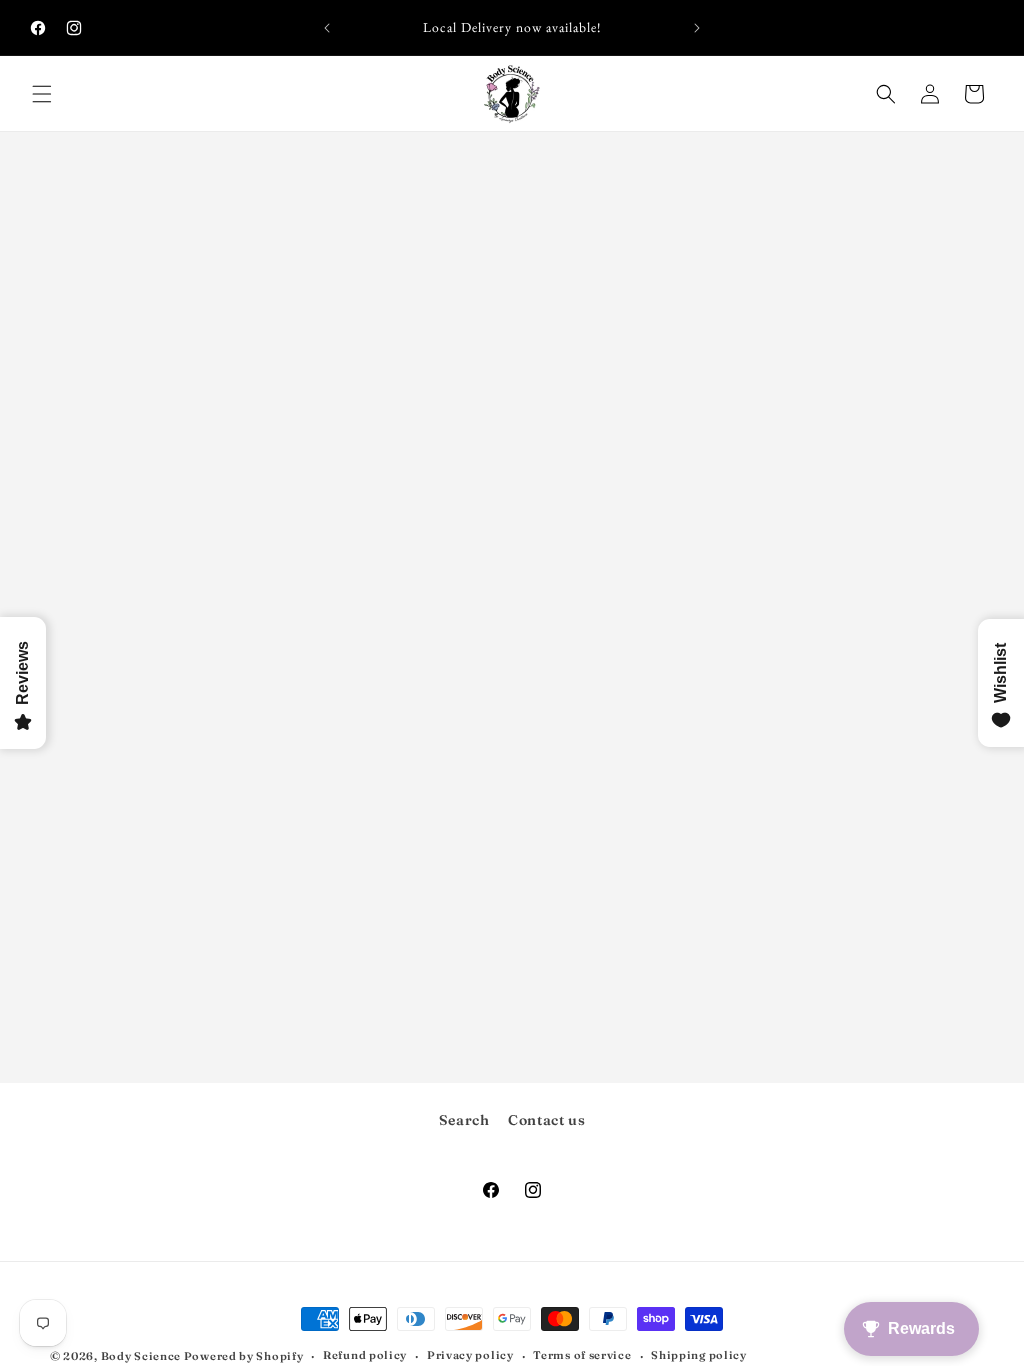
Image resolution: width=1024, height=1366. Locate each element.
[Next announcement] (697, 28)
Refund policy (365, 1355)
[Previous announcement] (327, 28)
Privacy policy (470, 1355)
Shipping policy (699, 1355)
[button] (42, 94)
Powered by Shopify (244, 1356)
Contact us (546, 1120)
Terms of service (582, 1355)
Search (464, 1120)
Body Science (142, 1356)
